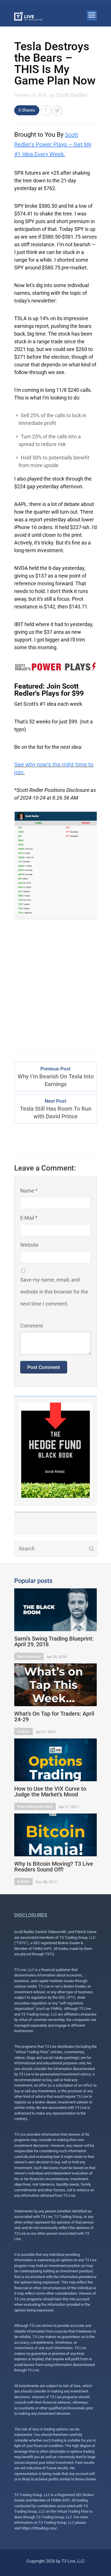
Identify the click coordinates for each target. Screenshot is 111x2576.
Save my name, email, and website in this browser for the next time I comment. (54, 1292)
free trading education (35, 1807)
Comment (32, 1326)
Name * (29, 1191)
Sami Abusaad (29, 1656)
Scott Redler (72, 95)
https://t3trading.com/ (39, 2528)
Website (29, 1245)
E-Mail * (29, 1218)
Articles (23, 1731)
